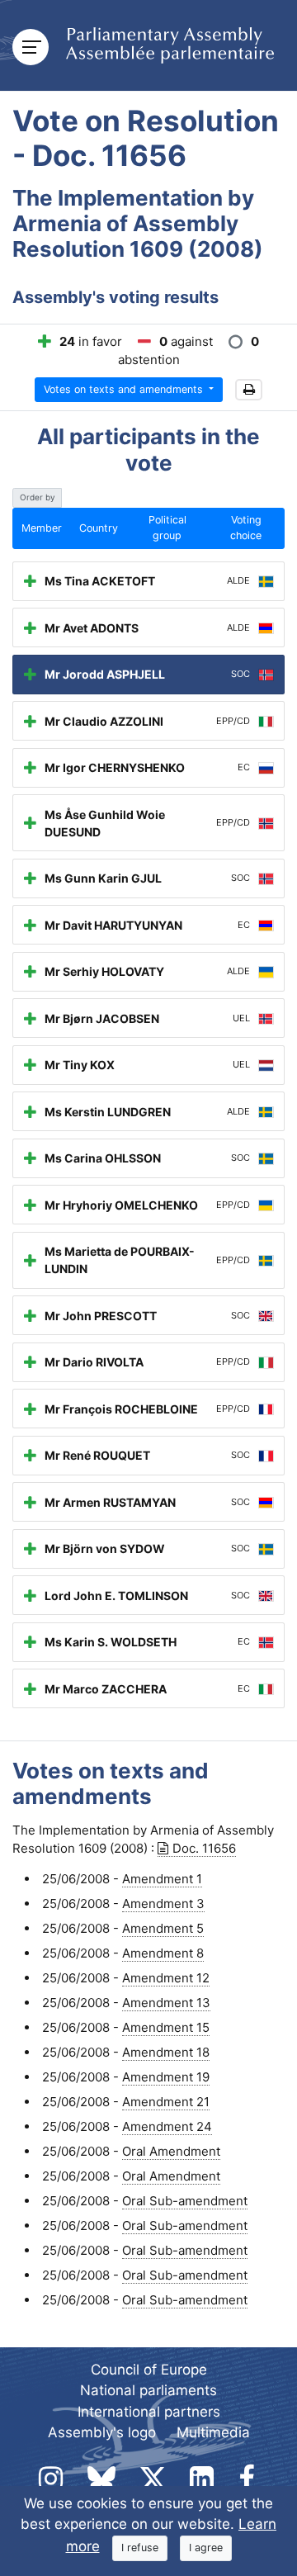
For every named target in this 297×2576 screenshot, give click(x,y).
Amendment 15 (166, 2027)
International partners (149, 2412)
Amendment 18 (166, 2052)
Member (42, 528)
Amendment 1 (162, 1879)
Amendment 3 (163, 1904)
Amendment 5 (163, 1928)
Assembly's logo (102, 2432)
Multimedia (213, 2432)
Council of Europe (149, 2370)
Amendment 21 (166, 2102)
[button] (249, 390)
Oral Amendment (171, 2151)
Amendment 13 (166, 2003)
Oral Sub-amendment (185, 2201)
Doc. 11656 (204, 1848)
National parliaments (148, 2390)
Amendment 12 (166, 1978)
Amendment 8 (163, 1953)
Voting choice (246, 528)
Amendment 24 (167, 2126)
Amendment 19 (166, 2077)
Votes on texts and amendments (125, 389)
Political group (167, 528)
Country (99, 528)
